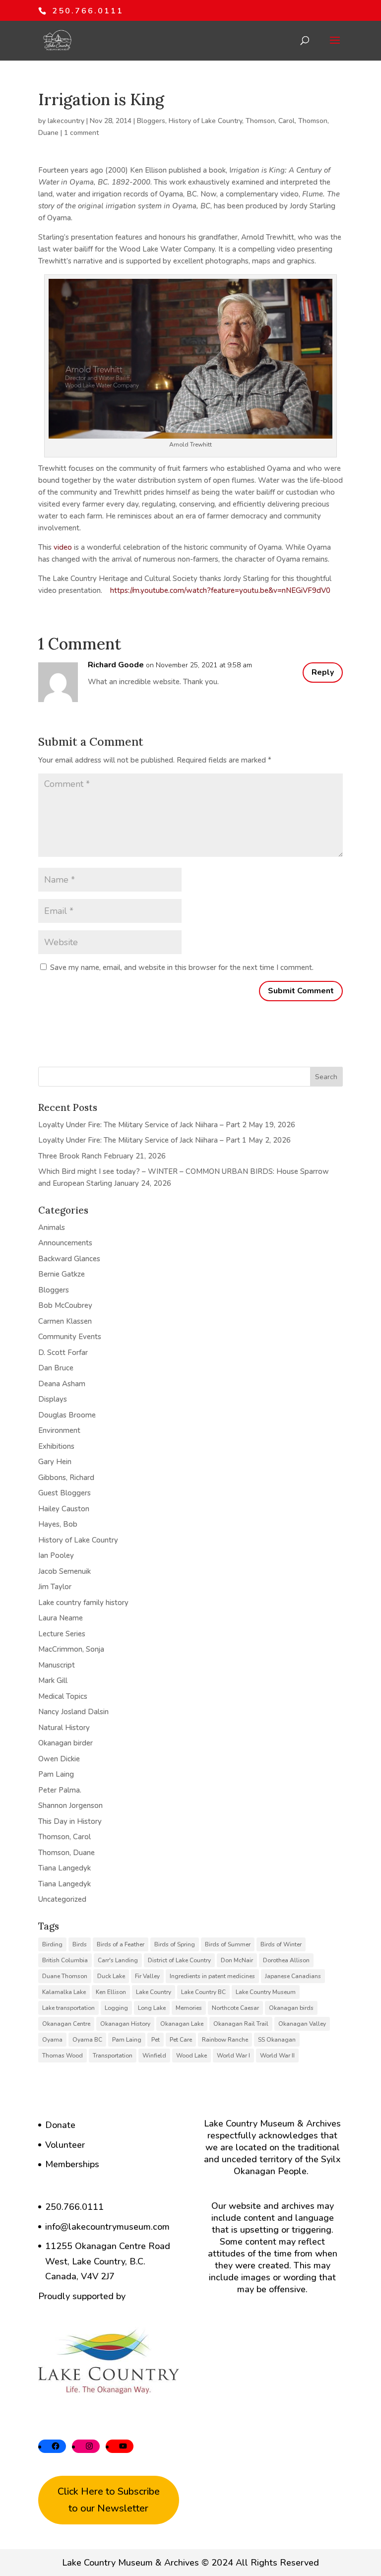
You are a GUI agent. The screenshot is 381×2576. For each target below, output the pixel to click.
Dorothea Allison (286, 1960)
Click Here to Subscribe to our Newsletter (109, 2500)
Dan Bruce (56, 1368)
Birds (80, 1944)
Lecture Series (62, 1634)
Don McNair (237, 1960)
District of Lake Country (179, 1960)
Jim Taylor (55, 1587)
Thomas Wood (63, 2056)
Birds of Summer (228, 1944)
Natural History (64, 1728)
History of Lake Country (205, 121)
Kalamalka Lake (64, 1992)
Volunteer (65, 2145)
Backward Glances (69, 1259)
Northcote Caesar (235, 2008)
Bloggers (151, 121)
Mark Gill (53, 1680)
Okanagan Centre (66, 2024)
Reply (323, 672)
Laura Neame (61, 1618)
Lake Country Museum (266, 1992)
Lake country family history (83, 1603)
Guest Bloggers (64, 1493)
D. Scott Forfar (63, 1352)
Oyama (52, 2040)
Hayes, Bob (58, 1524)
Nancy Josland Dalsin (73, 1712)
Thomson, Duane (66, 1853)
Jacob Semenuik (64, 1571)
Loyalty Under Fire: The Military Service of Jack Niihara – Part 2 (142, 1125)
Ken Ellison (111, 1992)
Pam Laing (56, 1774)
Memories (189, 2008)
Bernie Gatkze (62, 1274)
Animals (52, 1227)
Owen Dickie (59, 1759)
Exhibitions (56, 1446)
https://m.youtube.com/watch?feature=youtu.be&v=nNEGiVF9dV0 (220, 590)
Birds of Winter (281, 1944)
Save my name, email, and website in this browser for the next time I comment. (182, 967)
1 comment (81, 133)
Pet (156, 2040)
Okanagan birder (65, 1743)
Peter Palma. (60, 1790)
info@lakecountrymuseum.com (107, 2227)
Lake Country (154, 1992)
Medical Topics (63, 1696)
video (63, 547)
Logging (116, 2008)
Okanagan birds (291, 2008)
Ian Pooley (56, 1555)
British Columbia (65, 1960)
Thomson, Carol (270, 121)
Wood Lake (191, 2056)
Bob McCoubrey (65, 1305)
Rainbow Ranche (225, 2040)
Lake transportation (68, 2008)
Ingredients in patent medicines (212, 1976)
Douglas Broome (67, 1415)
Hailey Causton (64, 1509)
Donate (60, 2125)
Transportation (113, 2056)
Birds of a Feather (121, 1944)
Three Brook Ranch (70, 1156)
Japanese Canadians (293, 1976)
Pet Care (181, 2040)
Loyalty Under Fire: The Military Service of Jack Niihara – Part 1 (142, 1140)
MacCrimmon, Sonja (71, 1649)
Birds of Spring (175, 1944)
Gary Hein (55, 1462)
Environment (59, 1430)
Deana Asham (62, 1384)
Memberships (72, 2164)
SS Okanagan (277, 2040)
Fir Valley (147, 1976)
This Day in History (70, 1821)
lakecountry (66, 121)
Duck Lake (111, 1976)
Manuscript (57, 1665)
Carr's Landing (118, 1960)
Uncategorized (62, 1899)
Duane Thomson (65, 1976)
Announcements (65, 1243)
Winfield (154, 2056)
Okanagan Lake (182, 2024)
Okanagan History (125, 2024)
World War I (233, 2056)
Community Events (70, 1337)
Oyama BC (87, 2040)
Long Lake (152, 2008)
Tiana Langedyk (64, 1868)
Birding (52, 1944)
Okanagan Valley (302, 2024)
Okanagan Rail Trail (241, 2024)
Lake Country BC (203, 1992)
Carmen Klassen (65, 1321)
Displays (53, 1399)
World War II (277, 2056)
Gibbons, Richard (66, 1478)
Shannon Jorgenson (70, 1805)
